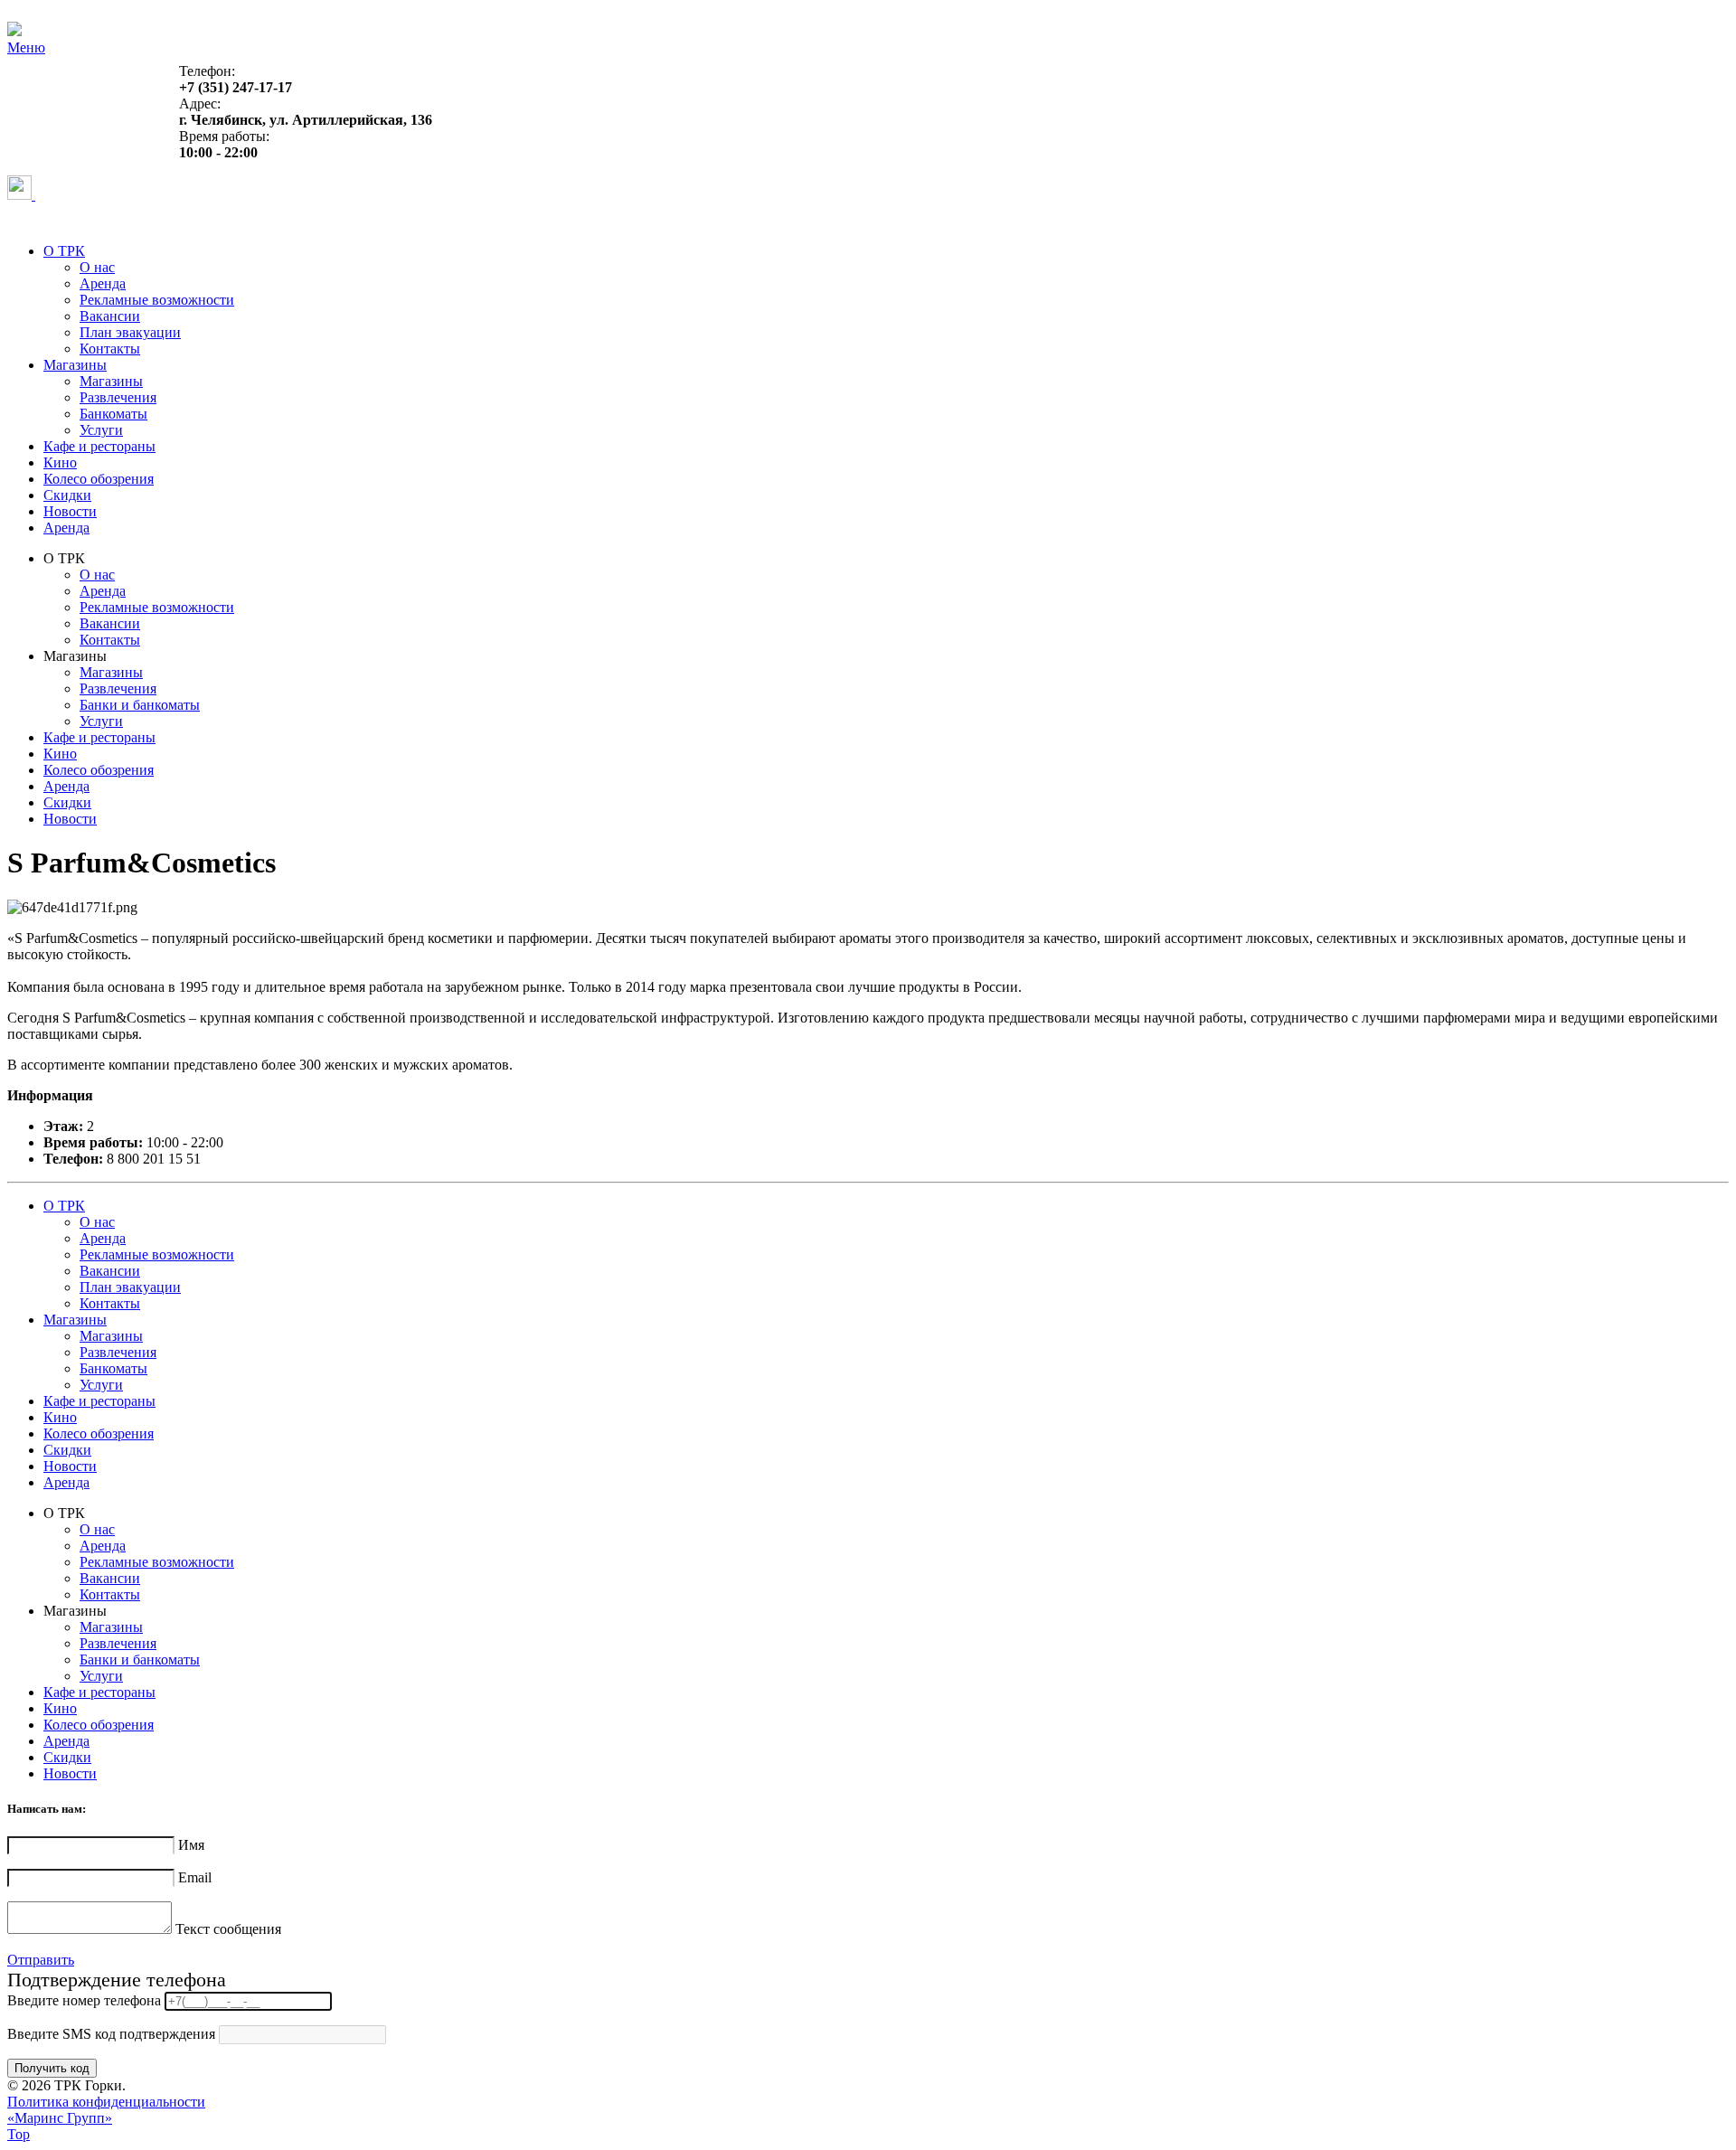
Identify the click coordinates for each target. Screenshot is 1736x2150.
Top (19, 2134)
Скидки (67, 495)
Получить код (52, 2068)
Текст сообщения (228, 1929)
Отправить (41, 1960)
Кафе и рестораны (99, 446)
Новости (70, 511)
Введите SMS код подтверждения (111, 2034)
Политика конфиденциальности (106, 2102)
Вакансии (110, 316)
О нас (97, 267)
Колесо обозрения (99, 479)
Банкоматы (113, 414)
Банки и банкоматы (140, 705)
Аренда (103, 283)
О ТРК (64, 251)
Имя (191, 1845)
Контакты (110, 349)
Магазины (75, 365)
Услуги (101, 430)
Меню (26, 47)
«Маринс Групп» (60, 2118)
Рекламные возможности (157, 300)
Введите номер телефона (84, 2000)
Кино (60, 462)
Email (195, 1877)
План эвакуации (130, 332)
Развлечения (118, 397)
